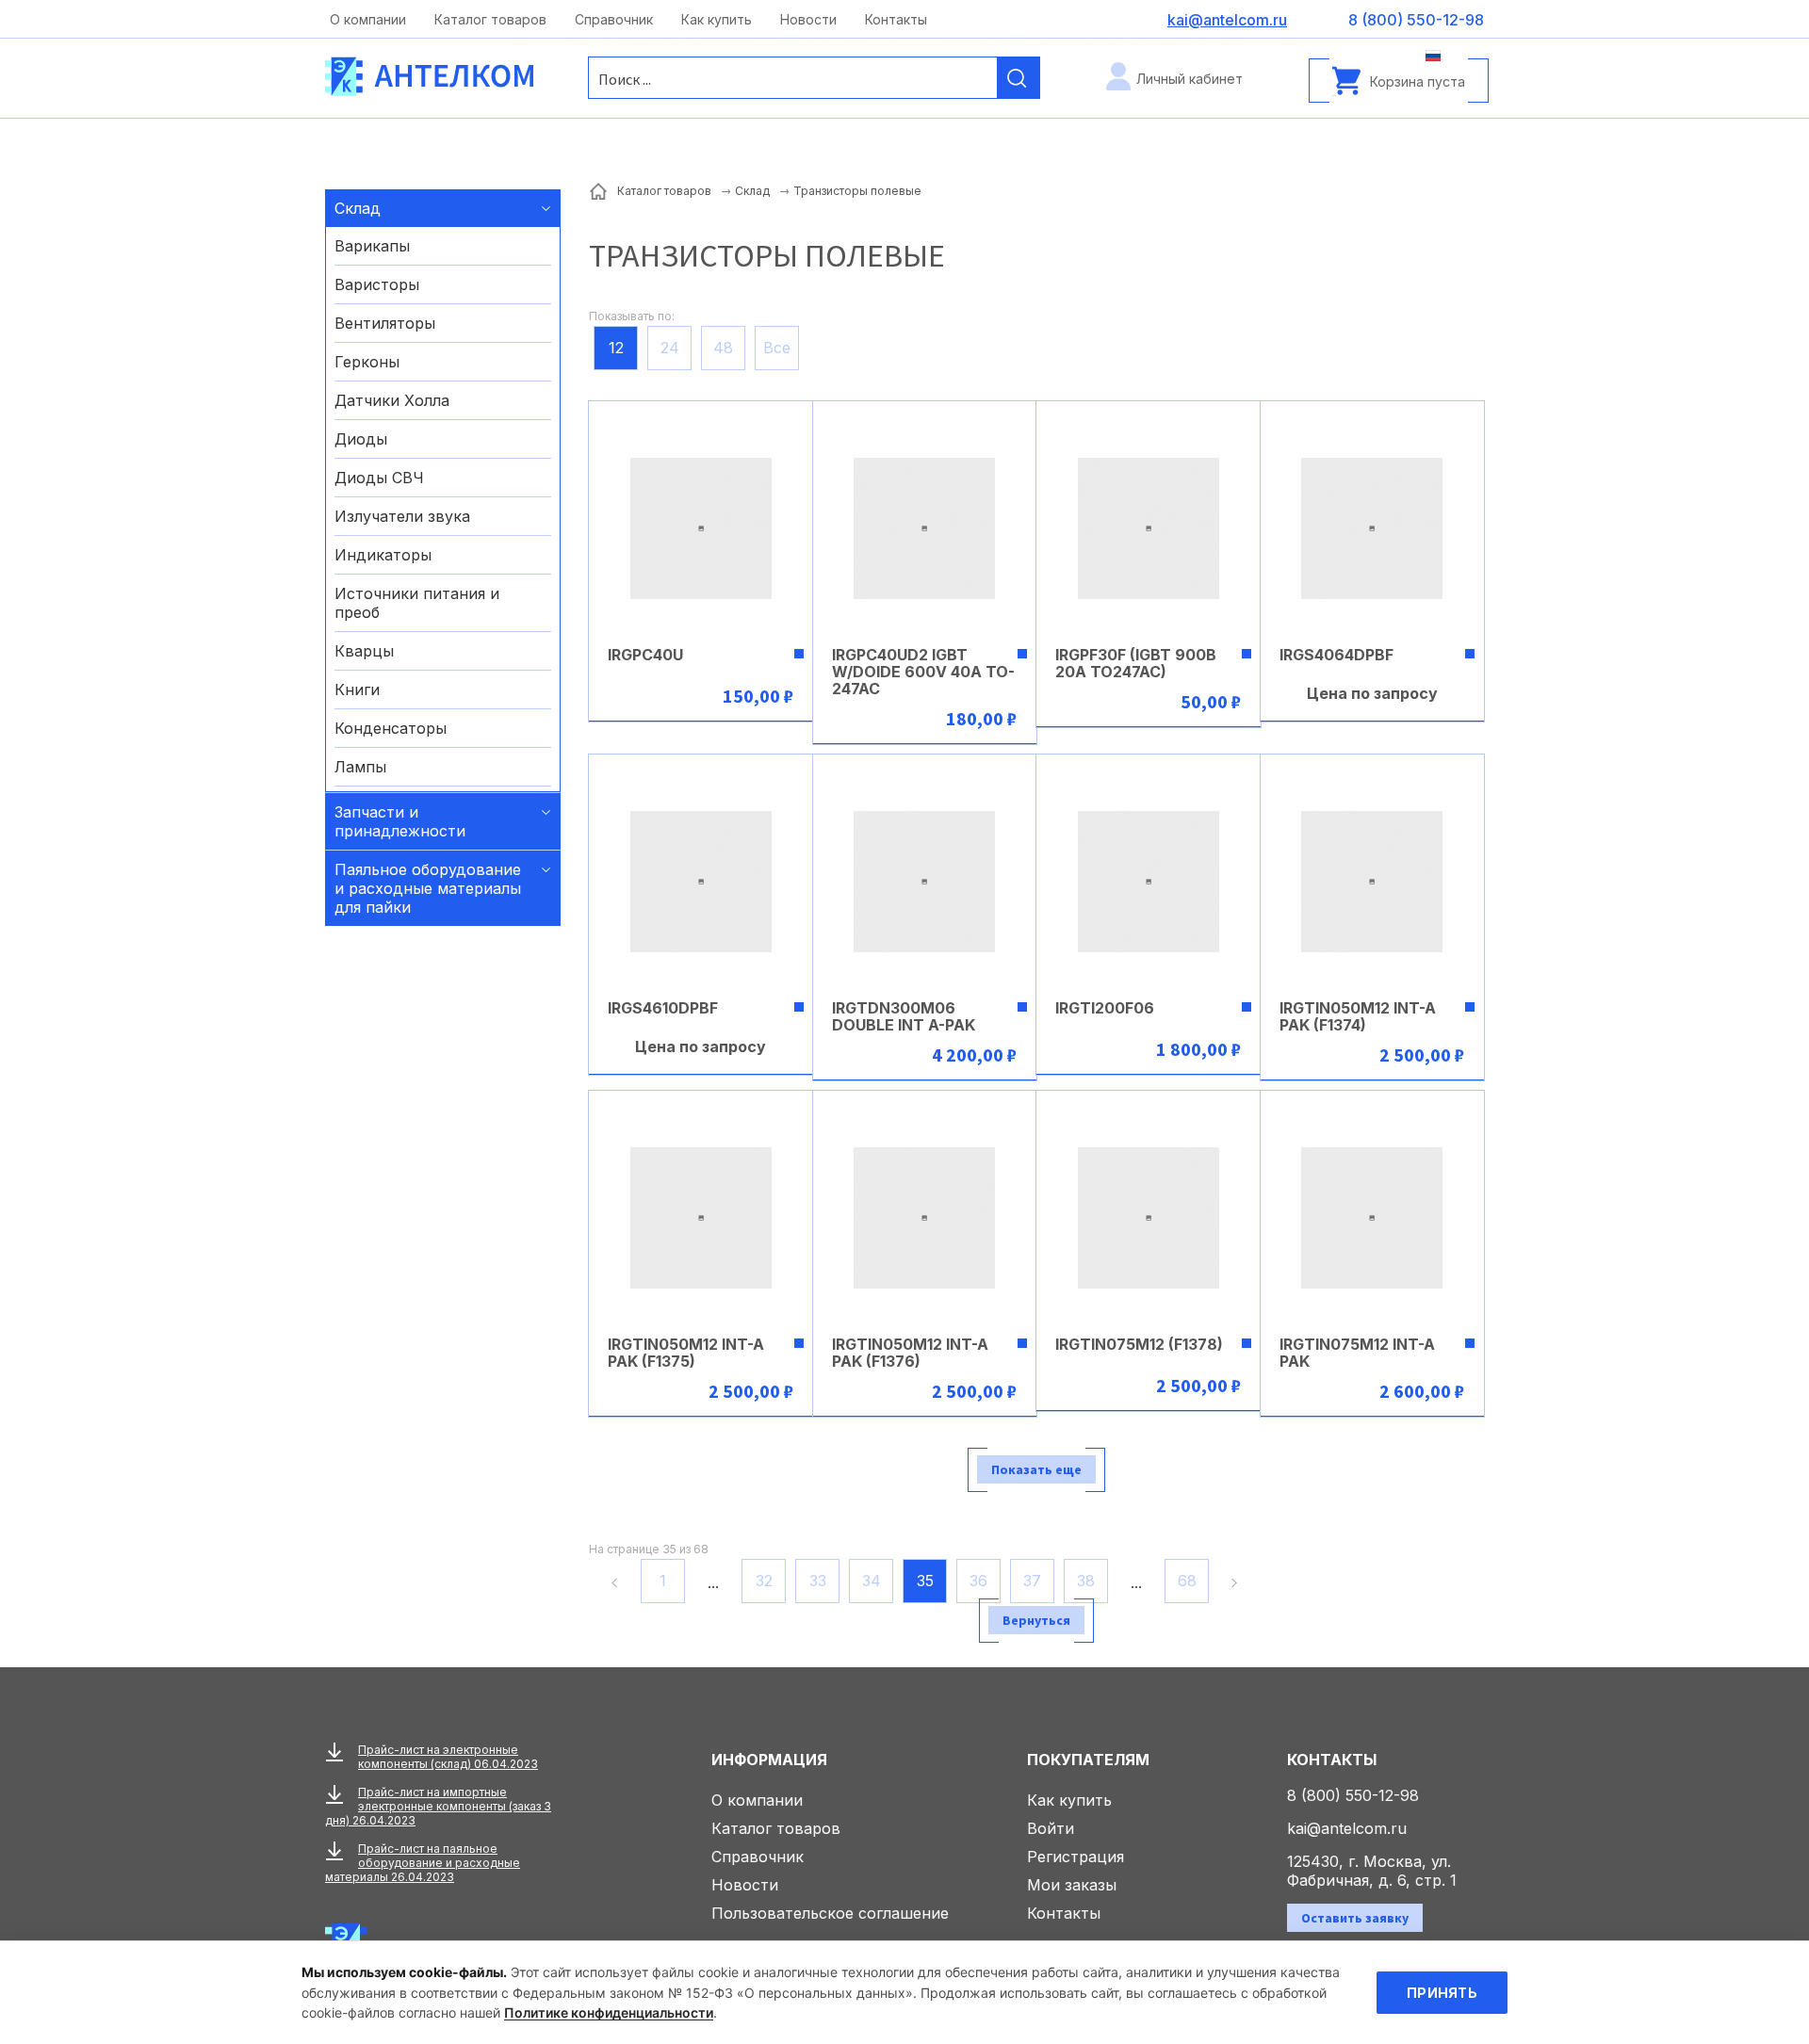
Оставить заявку (1355, 1918)
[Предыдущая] (612, 1582)
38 (1086, 1581)
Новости (808, 19)
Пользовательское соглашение (830, 1913)
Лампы (360, 767)
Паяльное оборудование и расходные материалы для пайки (428, 888)
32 (764, 1581)
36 (978, 1581)
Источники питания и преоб (417, 603)
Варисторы (377, 284)
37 (1032, 1581)
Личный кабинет (1190, 79)
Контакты (896, 19)
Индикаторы (383, 555)
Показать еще (1036, 1469)
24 (670, 348)
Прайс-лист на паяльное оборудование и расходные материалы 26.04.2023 (423, 1863)
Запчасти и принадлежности (400, 821)
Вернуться (1036, 1620)
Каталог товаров (490, 19)
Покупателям (1088, 1760)
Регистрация (1076, 1857)
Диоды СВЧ (379, 478)
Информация (769, 1760)
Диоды (361, 439)
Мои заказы (1072, 1885)
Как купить (717, 19)
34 (872, 1581)
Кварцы (364, 651)
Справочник (614, 19)
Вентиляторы (385, 323)
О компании (368, 19)
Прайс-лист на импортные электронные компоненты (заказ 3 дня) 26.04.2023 (438, 1806)
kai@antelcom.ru (1347, 1828)
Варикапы (372, 246)
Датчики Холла (392, 400)
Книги (357, 689)
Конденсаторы (391, 728)
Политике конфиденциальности (609, 2012)
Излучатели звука (402, 516)
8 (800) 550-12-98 (1353, 1795)
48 (723, 348)
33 (818, 1581)
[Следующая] (1237, 1582)
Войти (1051, 1828)
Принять (1442, 1993)
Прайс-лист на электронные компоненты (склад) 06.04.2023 (448, 1757)
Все (777, 348)
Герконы (367, 362)
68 (1187, 1581)
